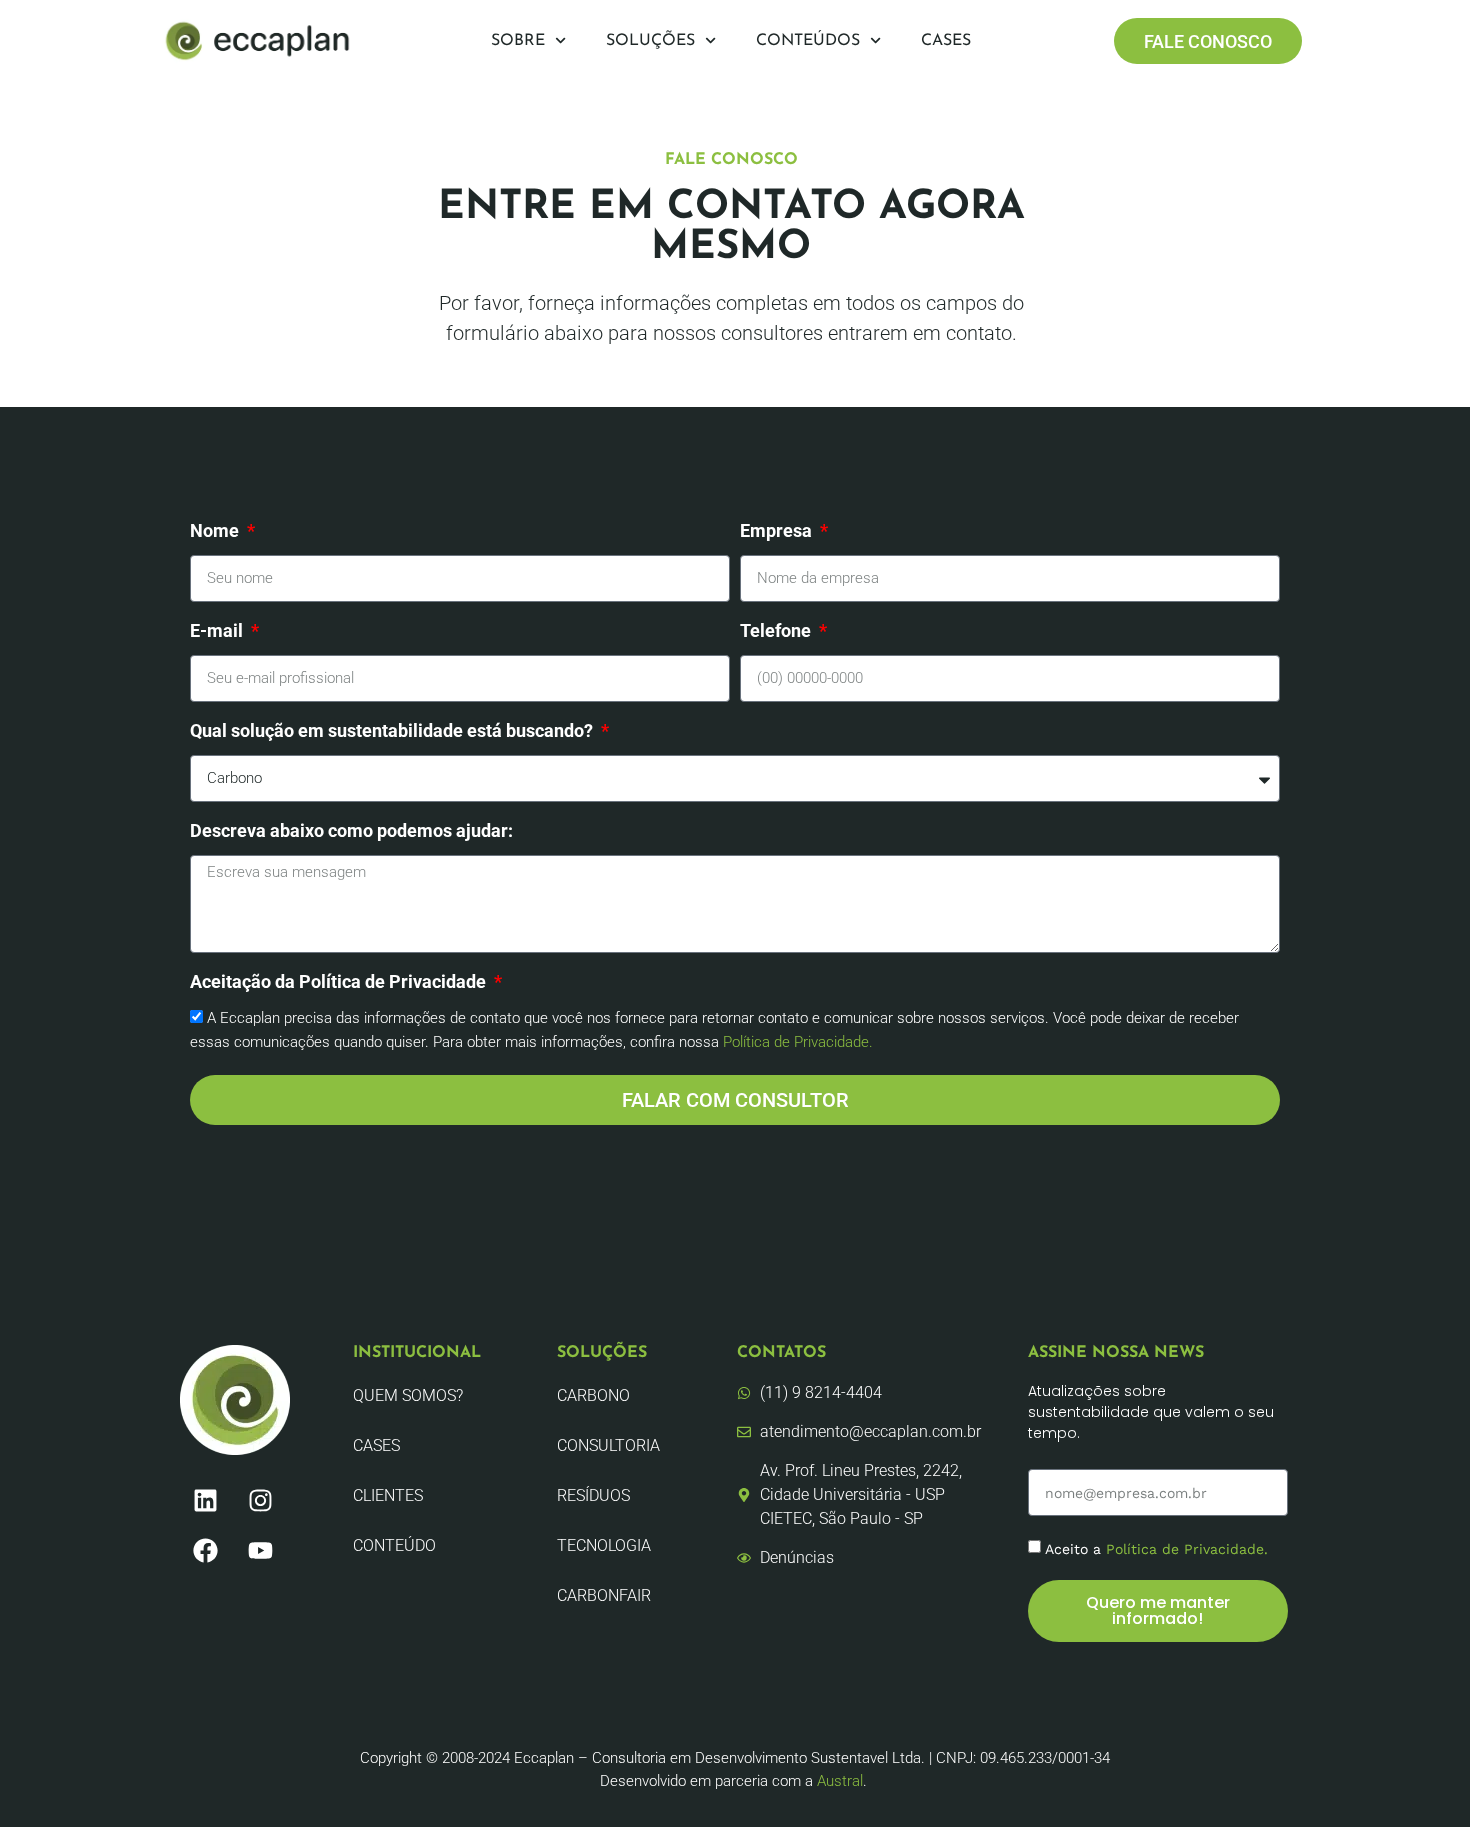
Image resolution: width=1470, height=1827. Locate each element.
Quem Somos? (408, 1395)
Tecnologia (604, 1545)
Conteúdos (808, 41)
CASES (376, 1445)
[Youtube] (260, 1550)
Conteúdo (394, 1545)
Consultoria (608, 1445)
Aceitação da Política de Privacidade (340, 982)
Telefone (777, 631)
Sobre (518, 41)
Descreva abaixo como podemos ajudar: (351, 831)
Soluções (650, 41)
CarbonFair (604, 1595)
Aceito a (1156, 1549)
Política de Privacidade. (798, 1042)
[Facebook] (205, 1550)
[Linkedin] (205, 1500)
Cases (946, 41)
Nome (216, 531)
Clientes (388, 1495)
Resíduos (593, 1495)
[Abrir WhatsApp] (1420, 1776)
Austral (840, 1781)
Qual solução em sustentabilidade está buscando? (393, 731)
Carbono (593, 1395)
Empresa (778, 531)
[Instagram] (260, 1500)
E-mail (218, 631)
